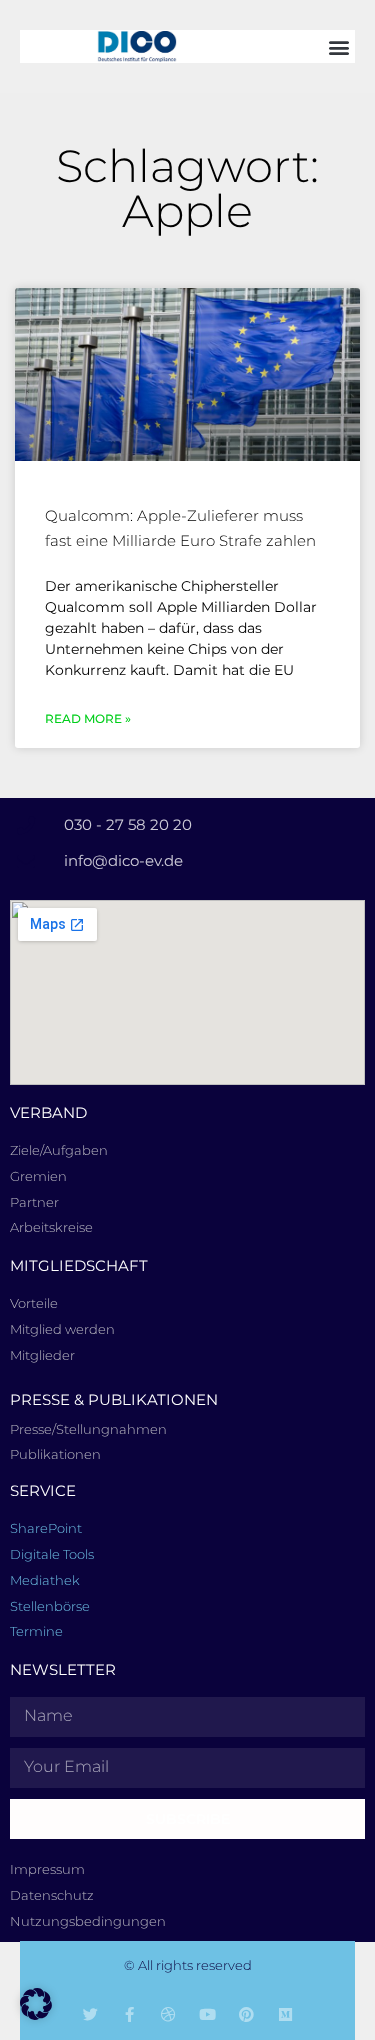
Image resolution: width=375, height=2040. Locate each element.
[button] (338, 46)
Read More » (88, 718)
